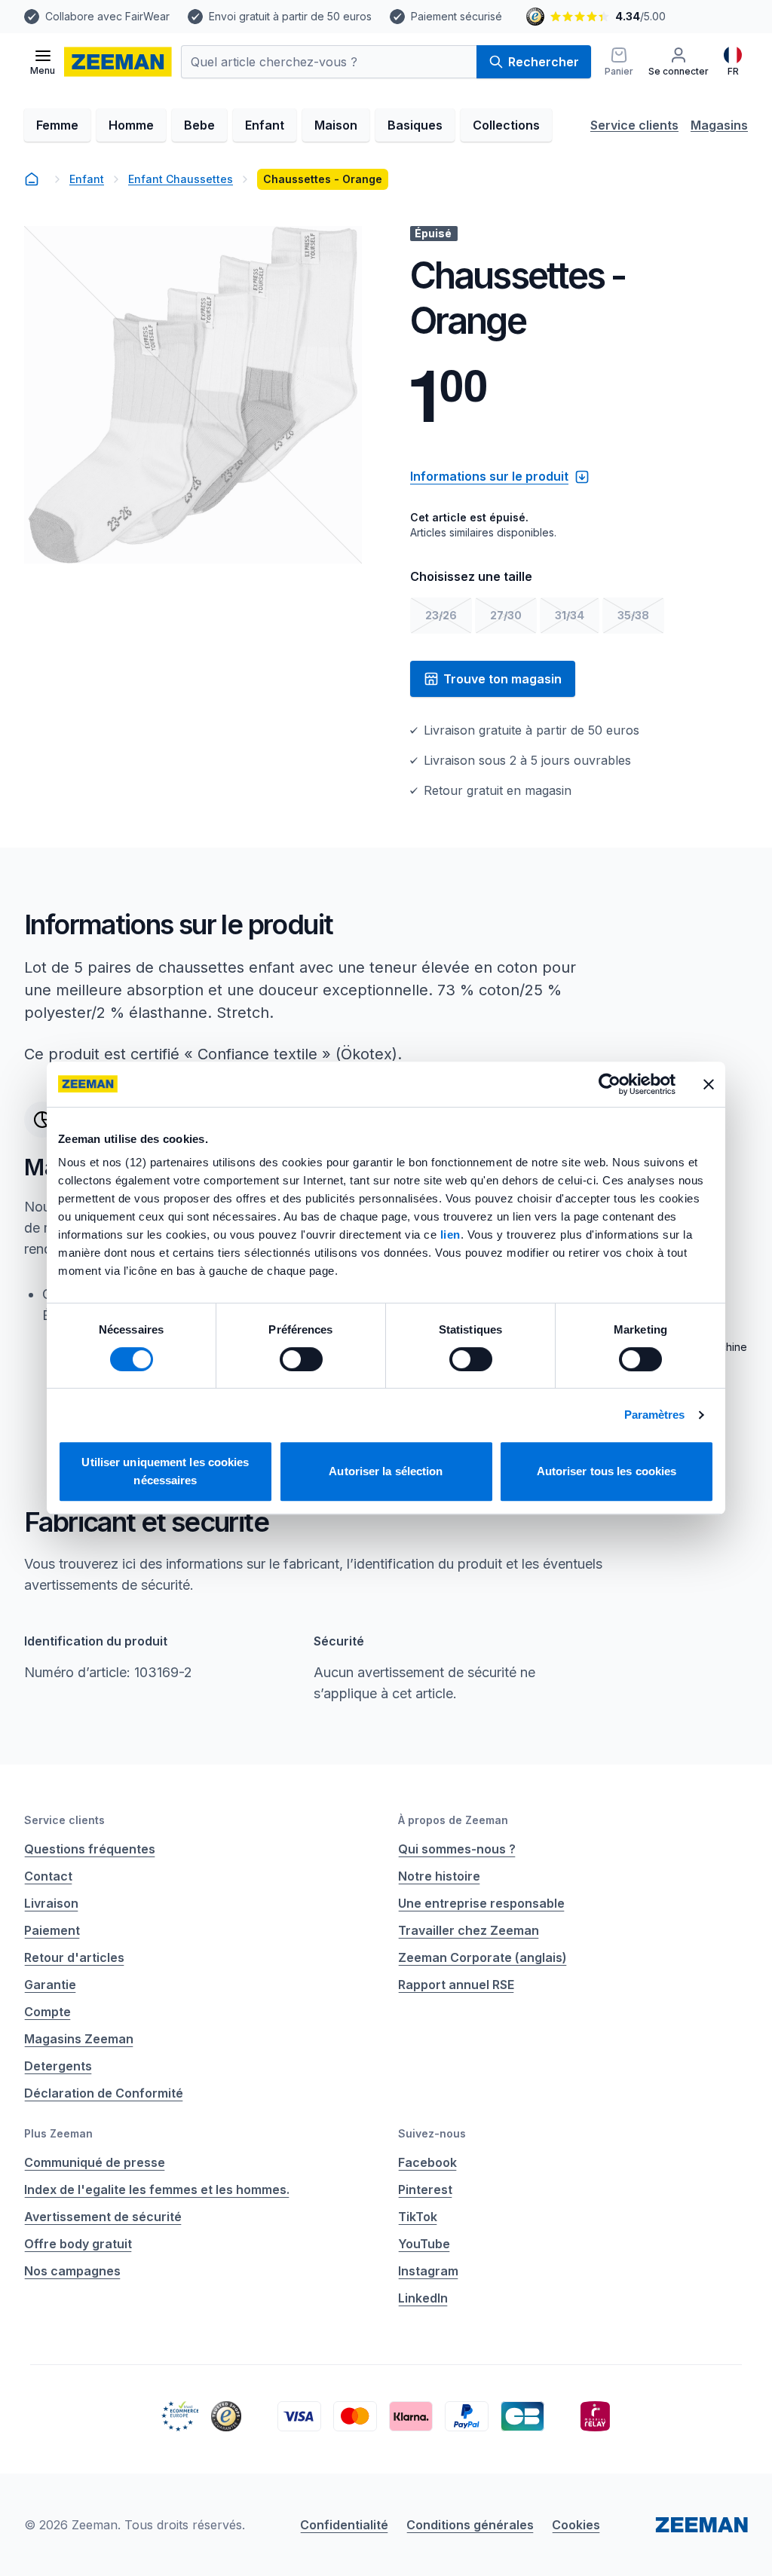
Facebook (427, 2162)
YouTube (424, 2244)
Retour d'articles (74, 1957)
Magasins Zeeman (79, 2039)
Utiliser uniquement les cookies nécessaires (165, 1471)
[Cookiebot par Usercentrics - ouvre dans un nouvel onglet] (610, 1084)
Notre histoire (439, 1876)
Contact (48, 1876)
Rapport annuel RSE (456, 1985)
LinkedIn (423, 2298)
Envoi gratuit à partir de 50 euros (290, 16)
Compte (47, 2012)
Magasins (719, 125)
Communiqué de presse (95, 2162)
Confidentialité (344, 2525)
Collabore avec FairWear (107, 16)
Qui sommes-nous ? (457, 1849)
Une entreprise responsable (481, 1903)
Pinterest (425, 2189)
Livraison (51, 1903)
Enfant (265, 125)
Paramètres (655, 1415)
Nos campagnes (72, 2271)
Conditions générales (470, 2525)
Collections (506, 125)
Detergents (58, 2066)
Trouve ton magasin (502, 679)
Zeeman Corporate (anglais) (482, 1957)
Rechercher (544, 62)
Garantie (50, 1985)
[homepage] (32, 179)
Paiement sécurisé (456, 16)
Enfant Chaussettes (181, 179)
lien (450, 1235)
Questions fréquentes (90, 1849)
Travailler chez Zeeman (469, 1930)
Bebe (199, 125)
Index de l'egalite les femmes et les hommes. (157, 2189)
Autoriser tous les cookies (607, 1471)
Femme (57, 125)
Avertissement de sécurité (103, 2217)
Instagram (428, 2271)
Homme (131, 125)
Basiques (415, 125)
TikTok (418, 2217)
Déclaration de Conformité (104, 2093)
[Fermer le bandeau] (709, 1084)
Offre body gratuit (78, 2244)
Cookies (576, 2525)
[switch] (301, 1359)
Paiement (52, 1930)
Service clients (634, 125)
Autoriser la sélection (386, 1471)
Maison (336, 125)
